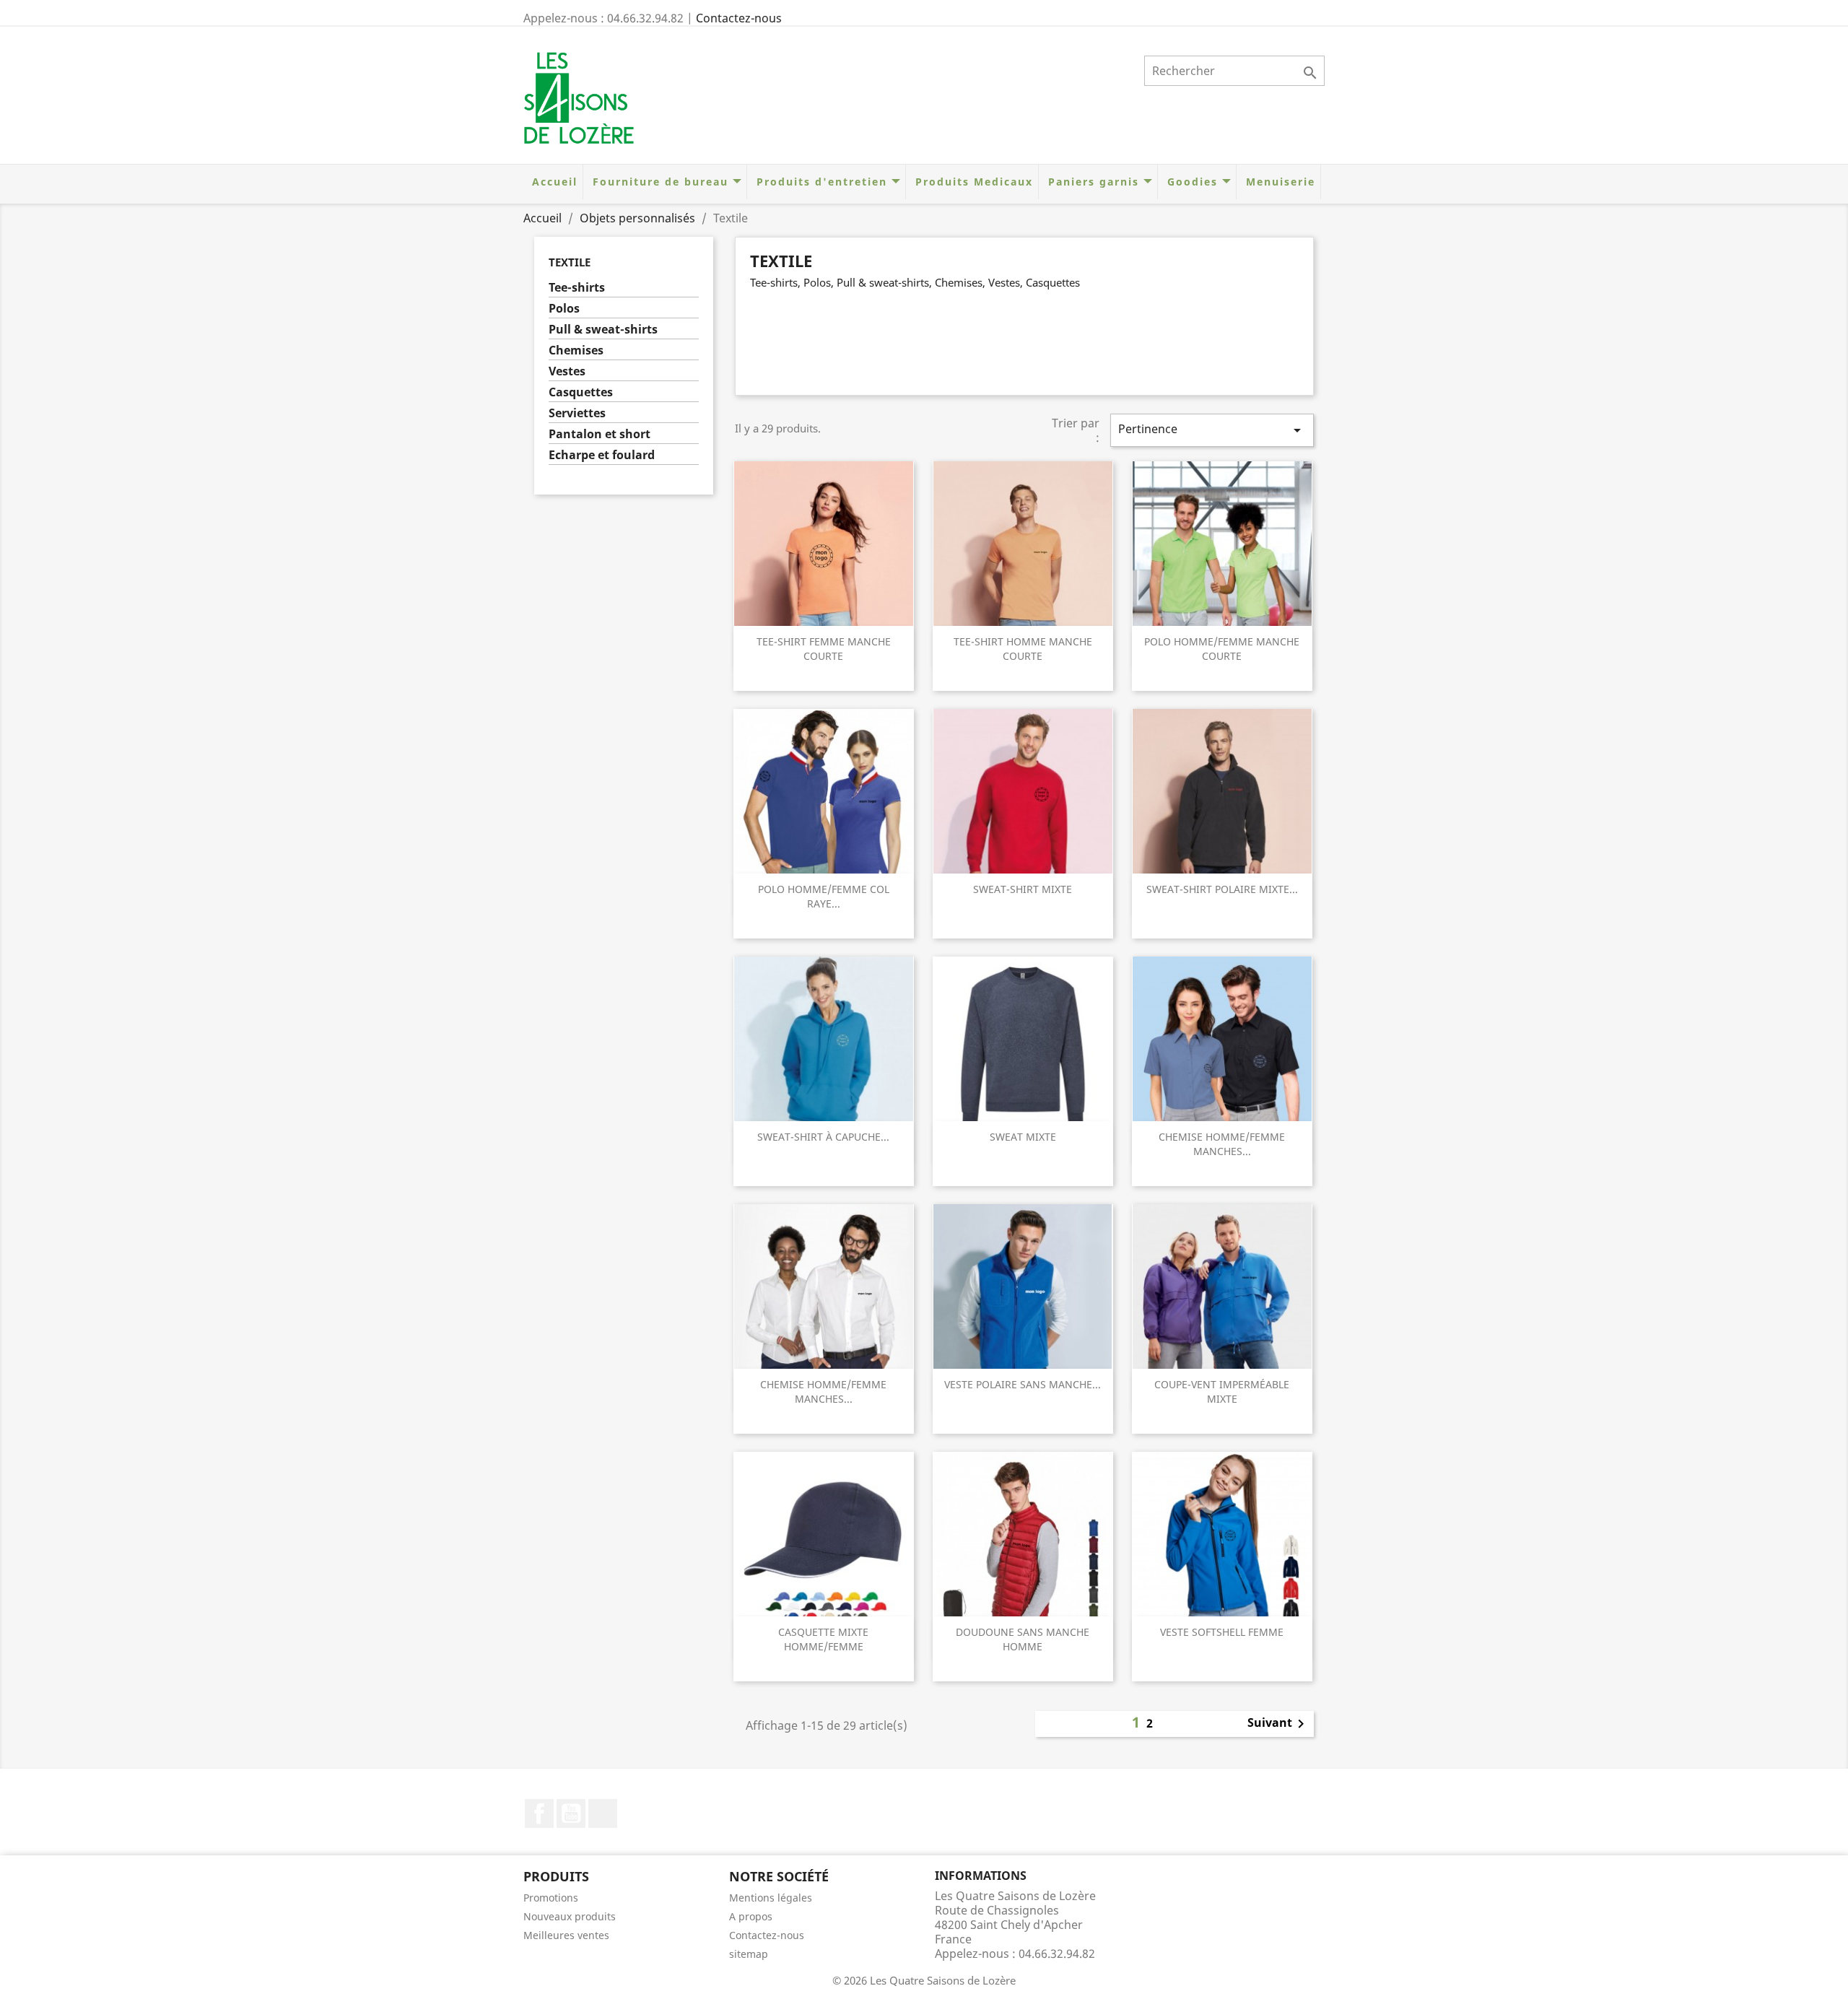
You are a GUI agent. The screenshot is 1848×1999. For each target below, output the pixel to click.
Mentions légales (771, 1898)
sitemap (749, 1954)
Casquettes (581, 392)
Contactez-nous (739, 18)
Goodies (1193, 182)
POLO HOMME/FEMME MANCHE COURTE (1222, 649)
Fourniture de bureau (661, 182)
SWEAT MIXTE (1023, 1137)
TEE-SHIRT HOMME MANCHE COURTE (1023, 649)
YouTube (571, 1813)
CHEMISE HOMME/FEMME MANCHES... (1222, 1144)
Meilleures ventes (566, 1935)
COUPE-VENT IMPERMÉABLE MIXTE (1222, 1392)
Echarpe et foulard (602, 455)
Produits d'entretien (822, 182)
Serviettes (577, 413)
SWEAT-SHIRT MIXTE (1023, 889)
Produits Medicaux (972, 182)
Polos (564, 309)
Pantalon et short (600, 434)
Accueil (553, 182)
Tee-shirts (577, 288)
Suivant (1278, 1724)
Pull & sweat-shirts (603, 330)
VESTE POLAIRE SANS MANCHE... (1023, 1384)
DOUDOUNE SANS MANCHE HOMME (1023, 1639)
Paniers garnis (1094, 182)
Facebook (539, 1813)
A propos (751, 1916)
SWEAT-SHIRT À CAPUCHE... (823, 1137)
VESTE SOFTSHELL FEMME (1222, 1632)
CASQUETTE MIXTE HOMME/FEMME (823, 1639)
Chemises (576, 350)
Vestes (567, 371)
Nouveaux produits (570, 1916)
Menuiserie (1278, 182)
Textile (570, 262)
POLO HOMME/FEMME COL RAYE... (824, 896)
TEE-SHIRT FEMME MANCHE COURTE (824, 649)
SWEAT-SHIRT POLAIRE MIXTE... (1222, 889)
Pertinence (1212, 430)
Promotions (551, 1898)
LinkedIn (603, 1813)
